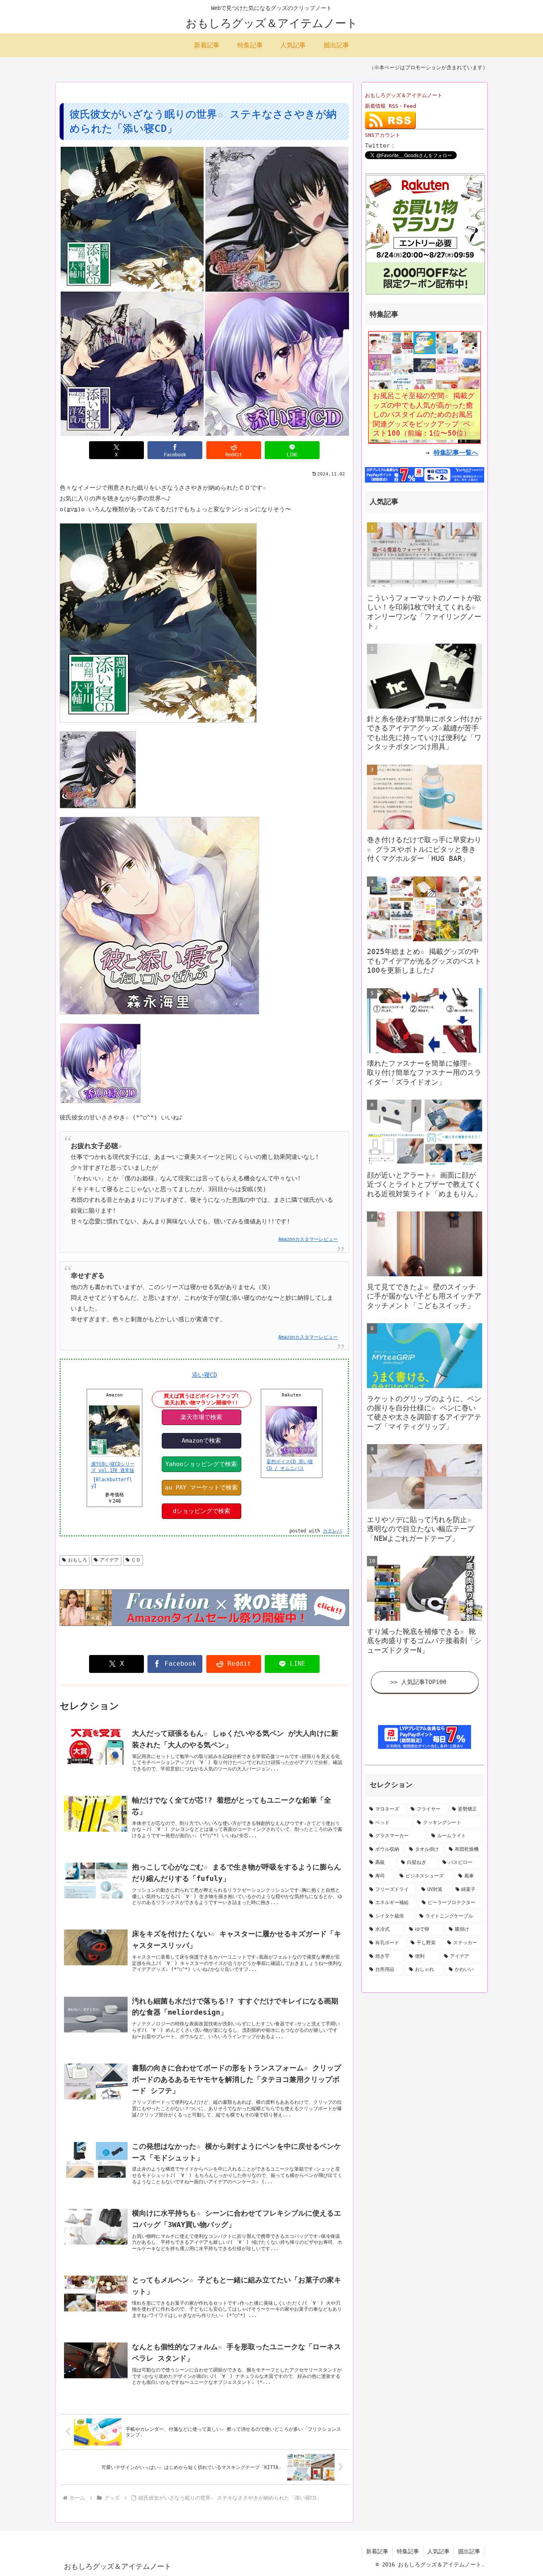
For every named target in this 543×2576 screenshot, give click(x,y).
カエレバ (332, 1531)
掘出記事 (469, 2551)
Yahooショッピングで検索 (201, 1464)
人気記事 (438, 2551)
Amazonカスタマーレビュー (308, 1239)
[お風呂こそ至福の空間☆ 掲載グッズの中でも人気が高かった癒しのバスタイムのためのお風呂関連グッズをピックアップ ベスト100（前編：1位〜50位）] (425, 387)
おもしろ (78, 1560)
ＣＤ (136, 1560)
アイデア (109, 1560)
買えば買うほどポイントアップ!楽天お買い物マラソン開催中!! (202, 1399)
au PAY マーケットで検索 (201, 1488)
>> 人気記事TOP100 (418, 1682)
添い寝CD (205, 1375)
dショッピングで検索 (202, 1511)
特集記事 (408, 2551)
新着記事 (377, 2551)
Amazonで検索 (201, 1441)
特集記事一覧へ (456, 453)
